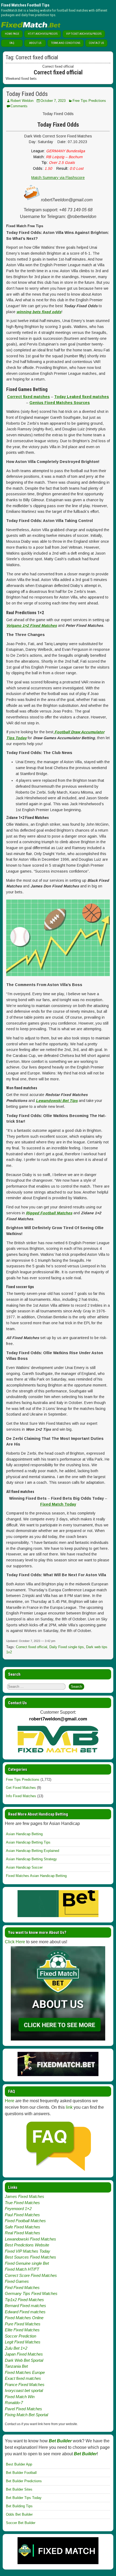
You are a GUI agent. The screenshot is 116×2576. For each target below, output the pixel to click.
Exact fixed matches (23, 2378)
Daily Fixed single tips (67, 1647)
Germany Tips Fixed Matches (31, 2293)
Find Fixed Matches (22, 2288)
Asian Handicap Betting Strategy (31, 1859)
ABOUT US (35, 43)
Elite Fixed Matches (22, 2330)
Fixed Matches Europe (25, 2372)
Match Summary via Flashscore (58, 178)
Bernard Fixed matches (25, 2306)
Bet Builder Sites (19, 2489)
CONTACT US (96, 43)
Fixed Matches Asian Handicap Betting (36, 1876)
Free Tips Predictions (89, 101)
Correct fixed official (32, 1647)
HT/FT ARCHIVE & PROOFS (43, 34)
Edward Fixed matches (25, 2312)
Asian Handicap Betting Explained (33, 1851)
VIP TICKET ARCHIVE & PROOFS (84, 34)
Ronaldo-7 (14, 2403)
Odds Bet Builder (19, 2514)
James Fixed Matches (25, 2196)
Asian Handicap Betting (24, 1834)
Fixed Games (17, 2281)
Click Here (15, 1942)
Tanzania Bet (16, 2366)
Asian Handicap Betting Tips (28, 1842)
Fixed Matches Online (24, 2318)
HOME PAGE (12, 34)
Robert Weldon (22, 101)
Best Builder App (19, 2464)
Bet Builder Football (21, 2473)
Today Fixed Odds (27, 94)
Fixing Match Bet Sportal (26, 2415)
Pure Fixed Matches (23, 2324)
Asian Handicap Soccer (24, 1867)
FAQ (12, 43)
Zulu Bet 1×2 (16, 2348)
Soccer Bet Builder (21, 2523)
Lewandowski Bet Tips (57, 1101)
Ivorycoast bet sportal (24, 2390)
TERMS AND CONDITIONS (66, 43)
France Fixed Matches (25, 2385)
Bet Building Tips (19, 2506)
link (69, 2107)
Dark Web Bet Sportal (24, 2360)
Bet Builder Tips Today (24, 2498)
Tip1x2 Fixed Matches (24, 2300)
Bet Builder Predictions (24, 2481)
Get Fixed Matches (21, 1788)
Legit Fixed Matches (23, 2342)
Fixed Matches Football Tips (25, 5)
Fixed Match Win (20, 2397)
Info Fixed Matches (21, 1796)
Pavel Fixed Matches (23, 2409)
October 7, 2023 (53, 101)
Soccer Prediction (21, 2336)
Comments (19, 106)
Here (10, 2101)
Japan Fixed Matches (24, 2354)
